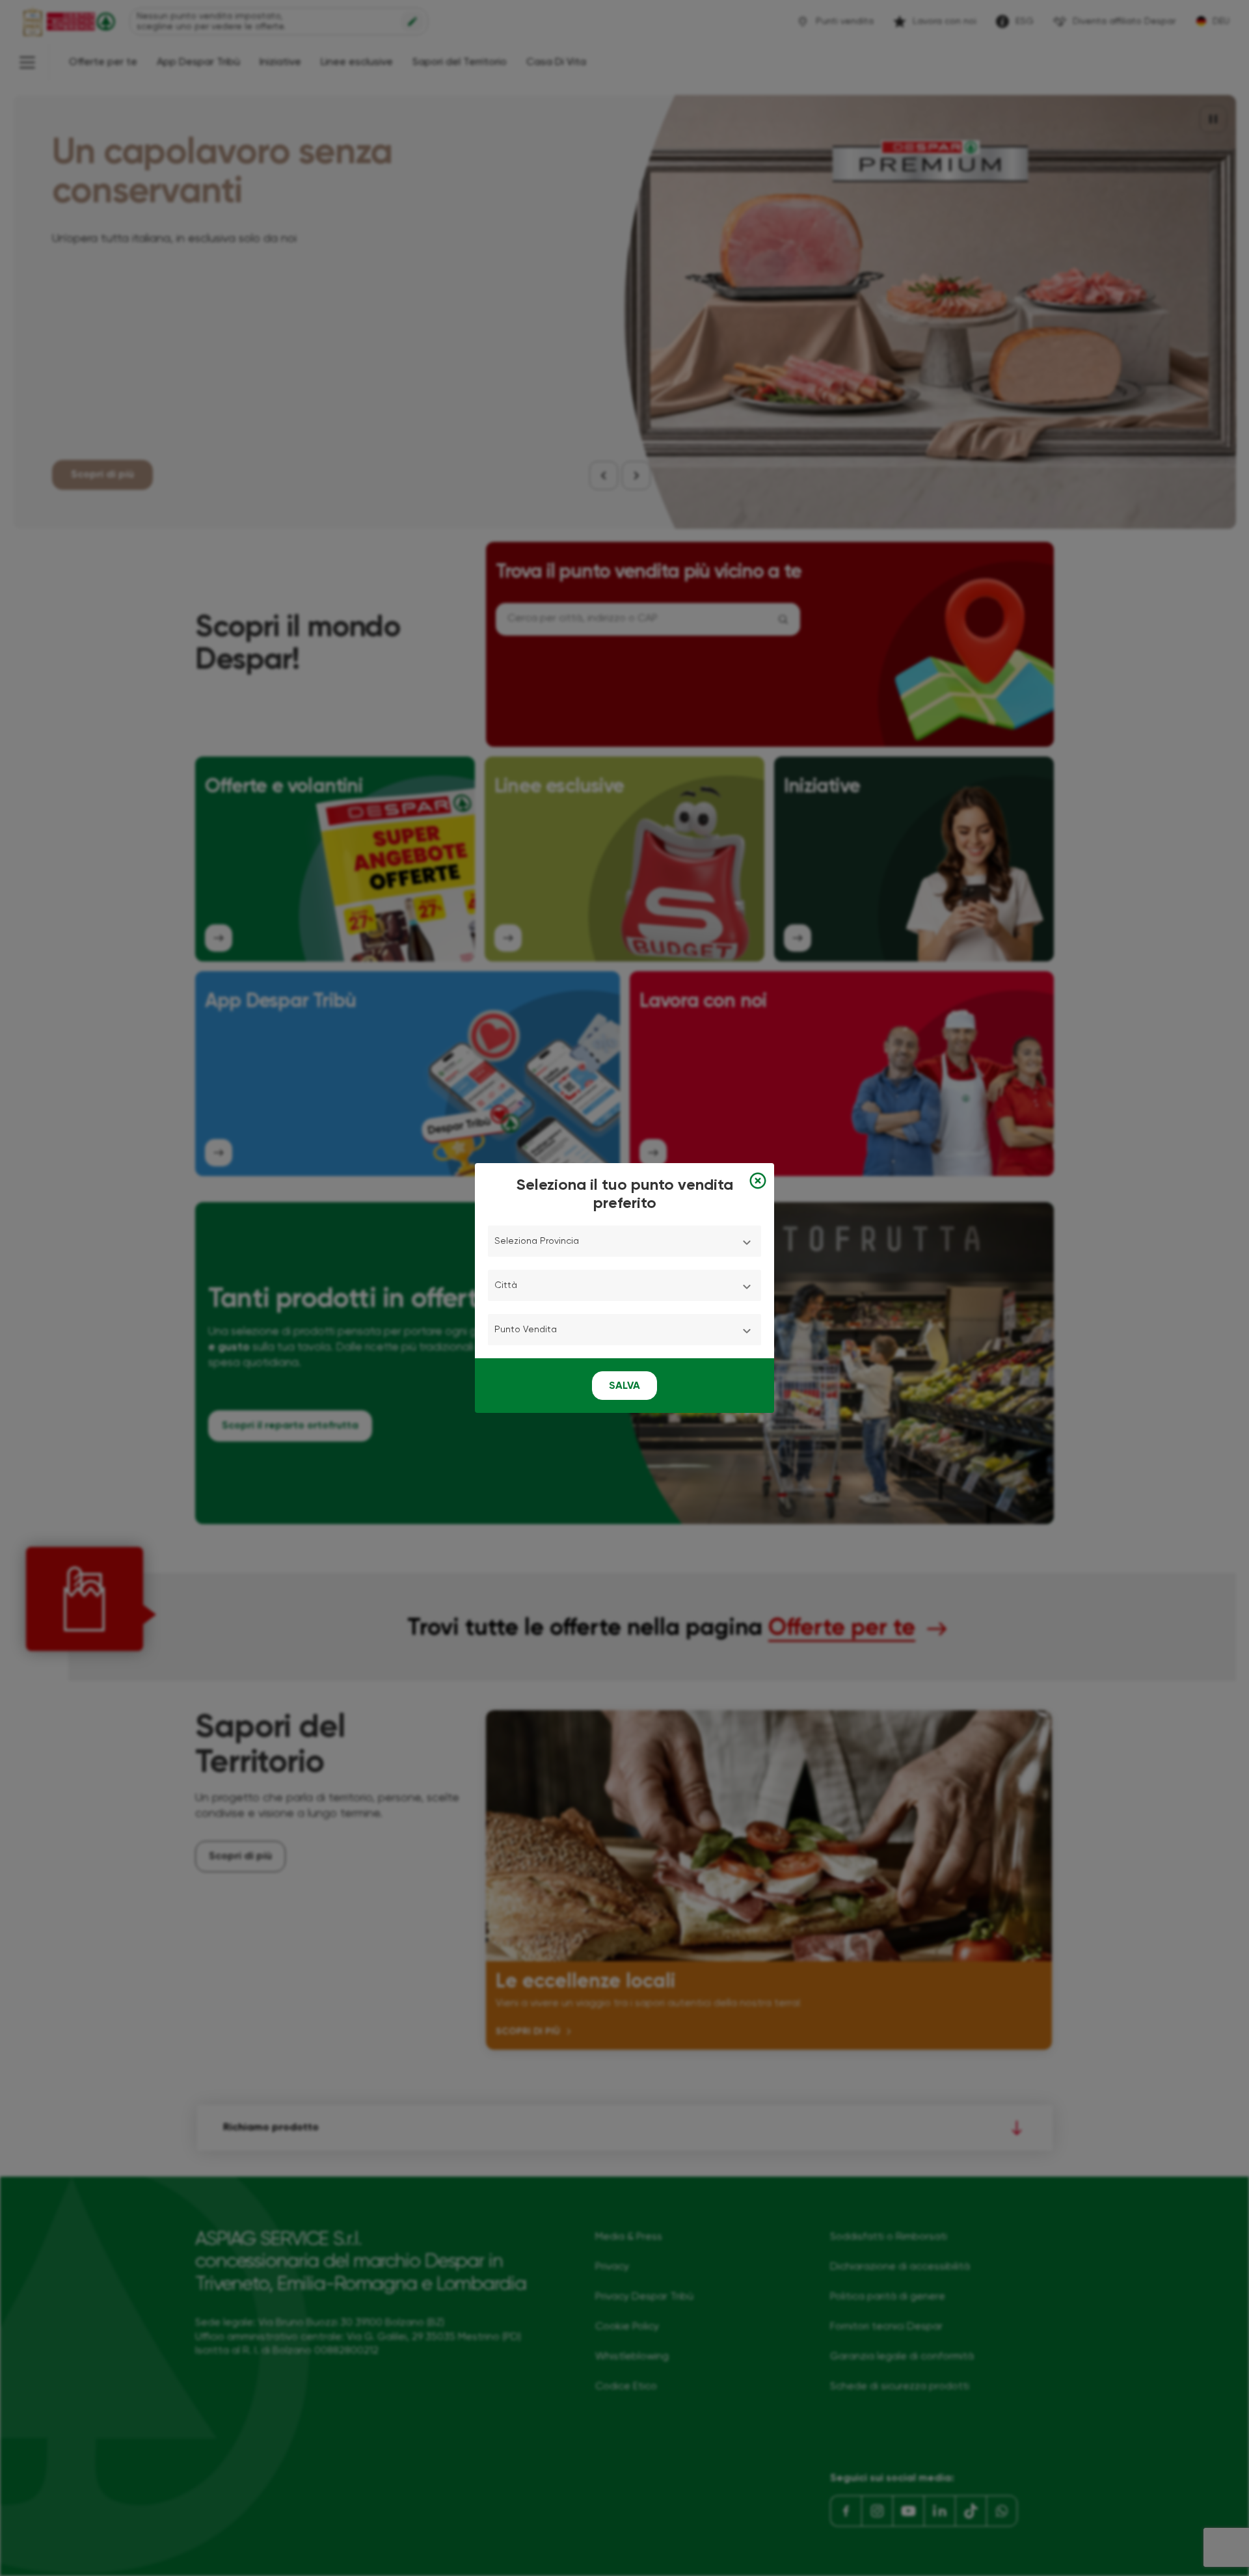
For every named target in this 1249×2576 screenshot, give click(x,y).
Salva (624, 1386)
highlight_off (758, 1181)
